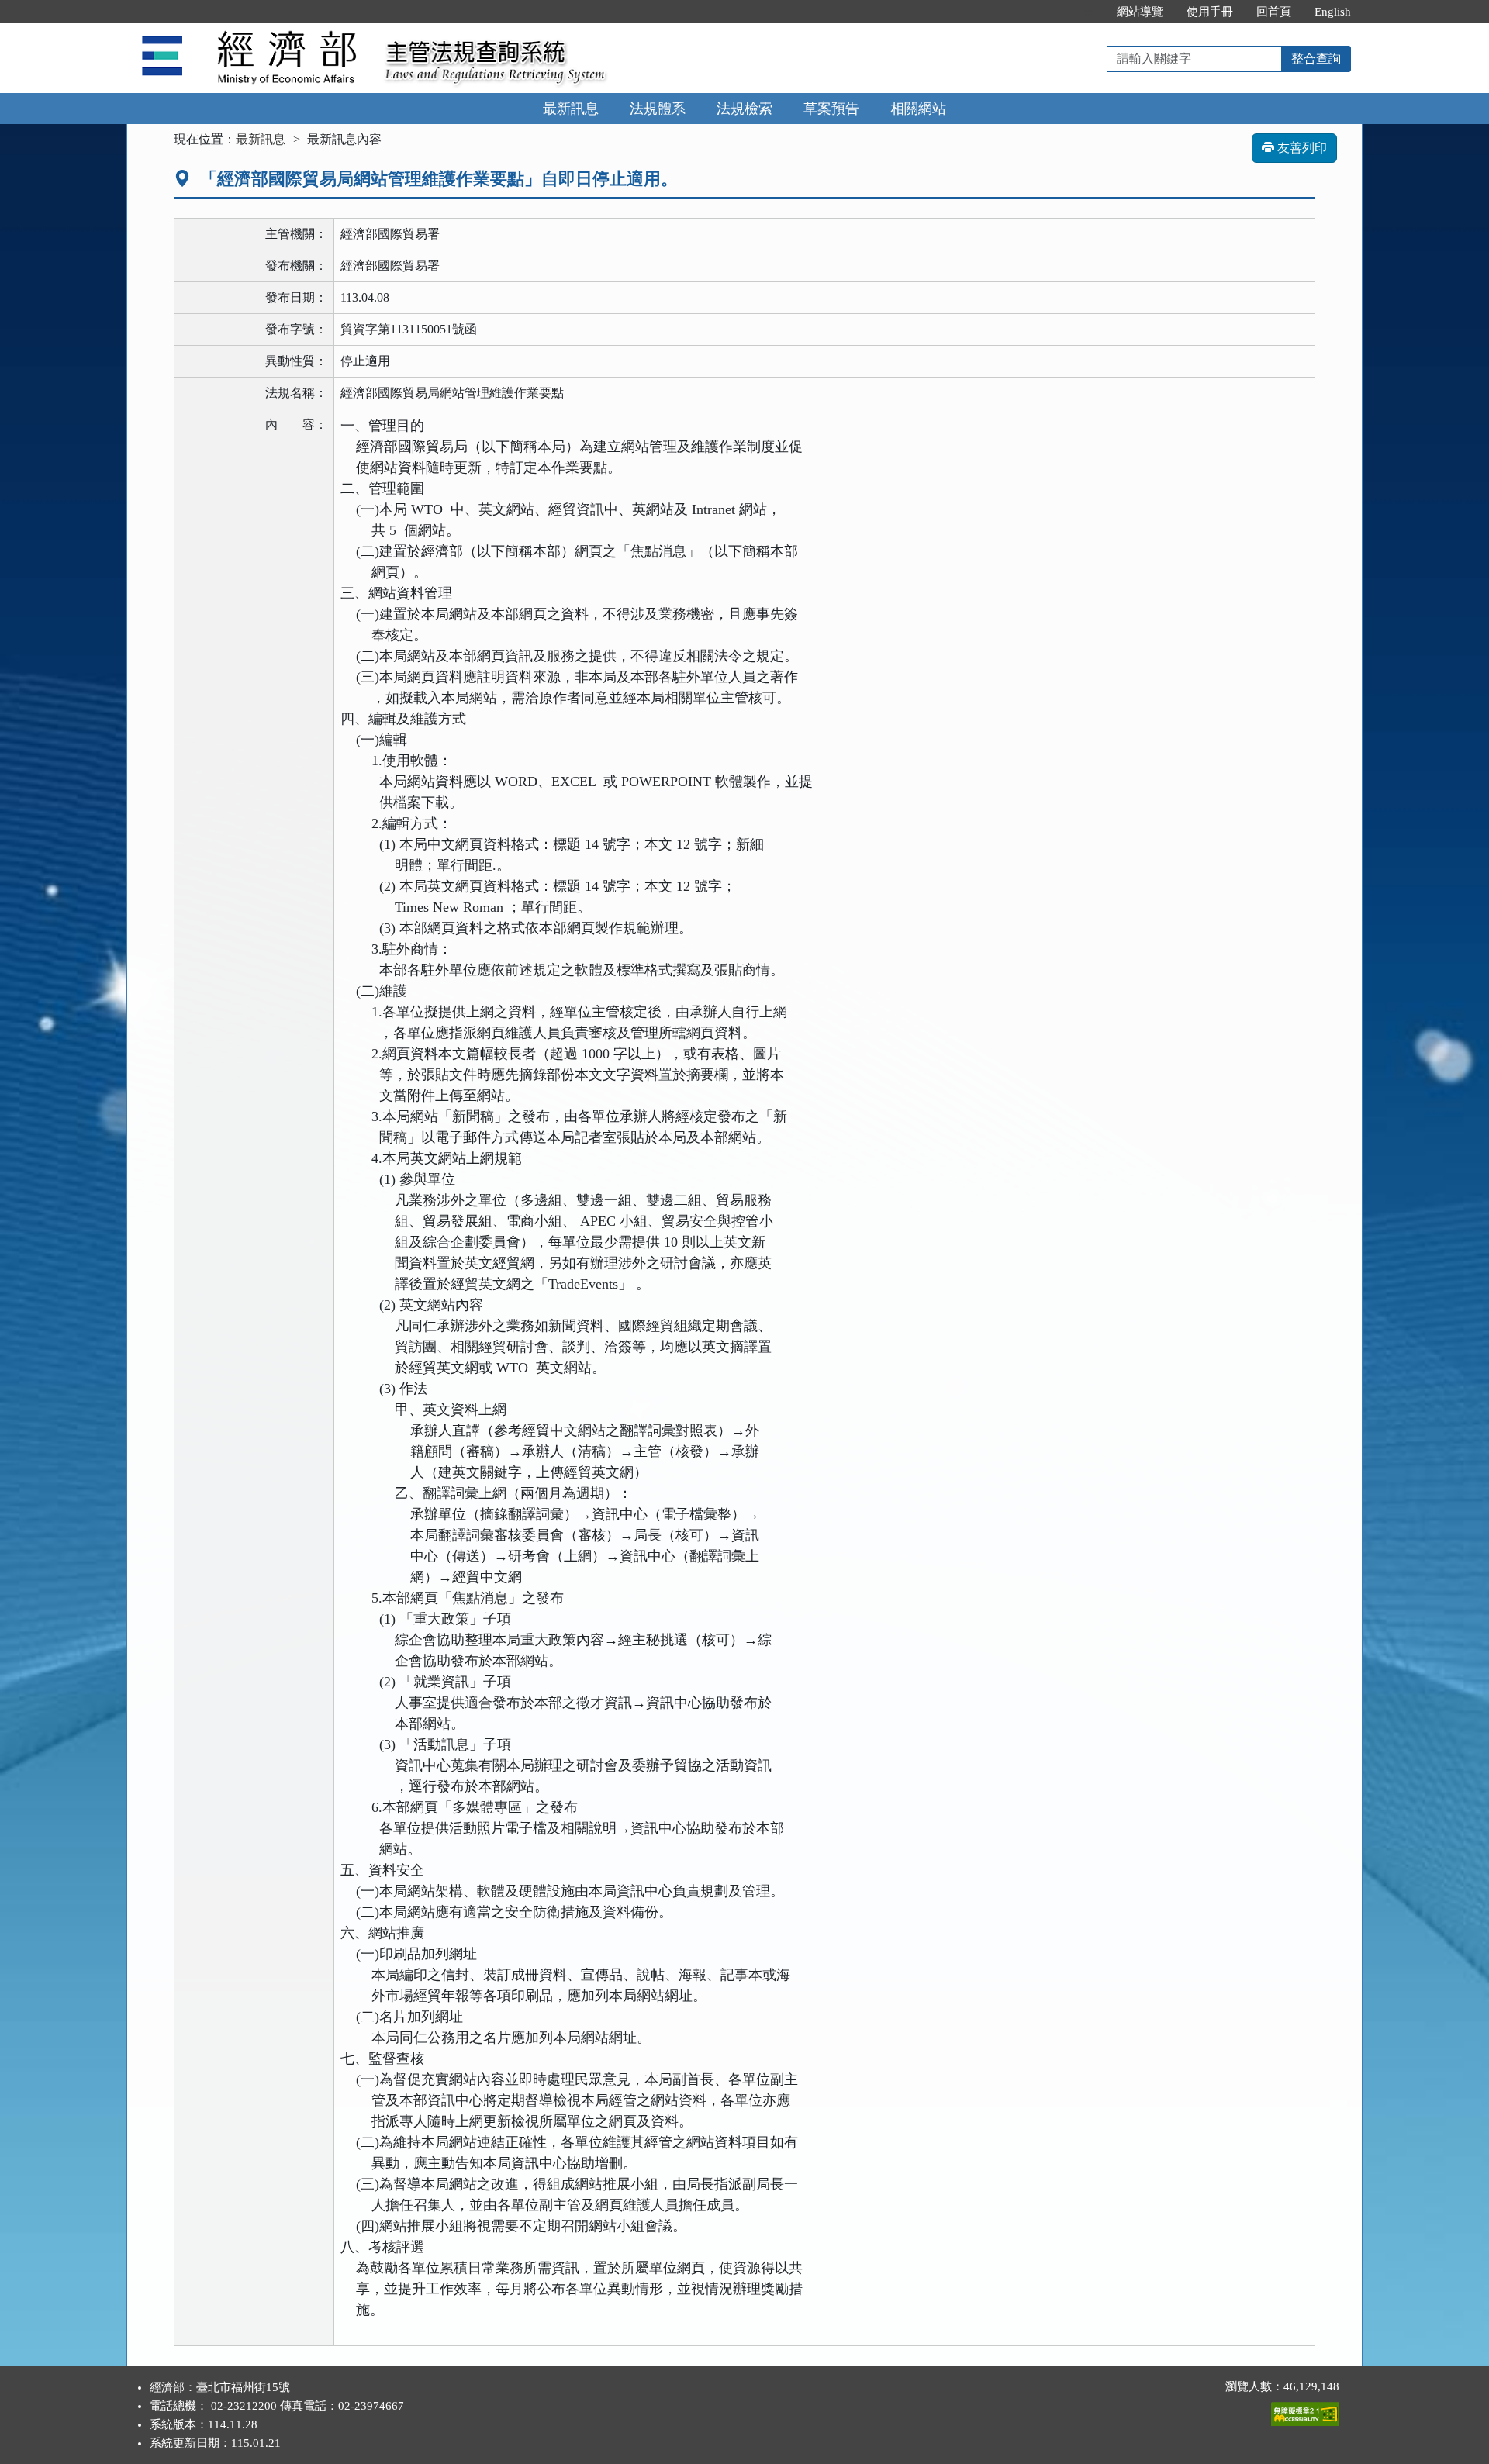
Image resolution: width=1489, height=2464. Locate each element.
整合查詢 (1316, 59)
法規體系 (658, 109)
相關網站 (918, 109)
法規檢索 (744, 109)
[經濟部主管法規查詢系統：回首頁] (250, 32)
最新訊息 (571, 109)
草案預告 (831, 109)
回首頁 (1274, 12)
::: (1089, 12)
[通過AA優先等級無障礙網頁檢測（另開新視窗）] (1305, 2411)
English (1333, 12)
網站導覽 (1140, 12)
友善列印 (1301, 148)
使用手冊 (1210, 12)
